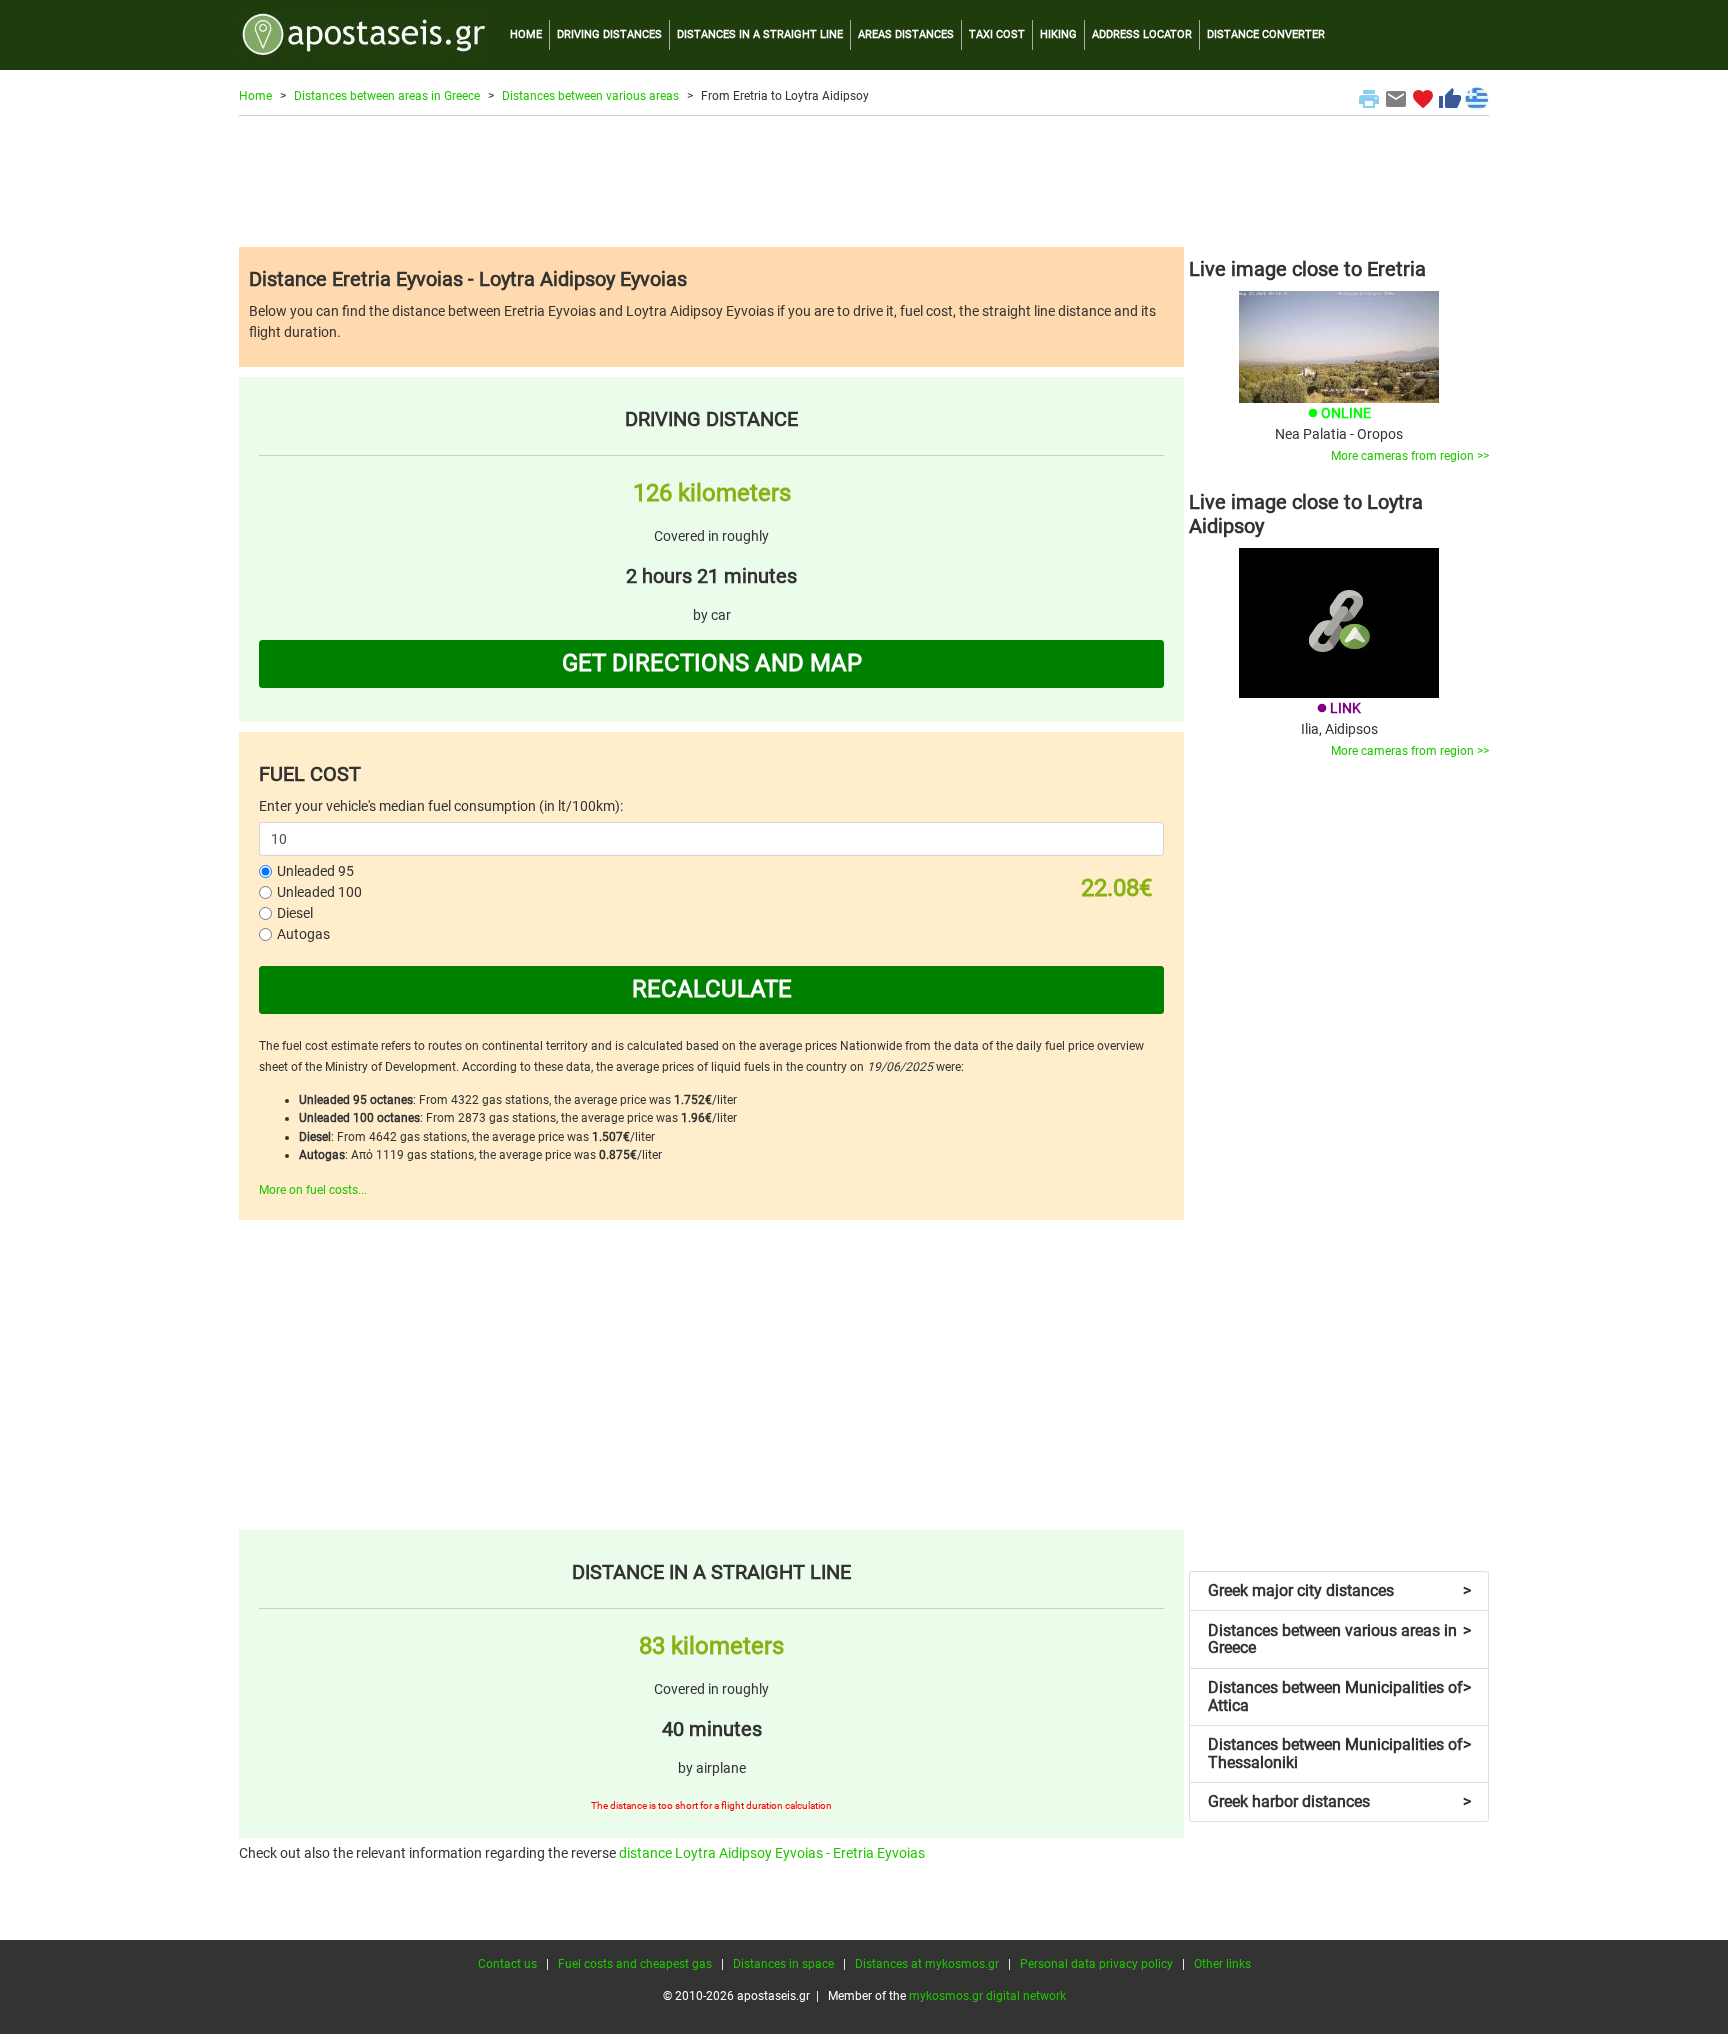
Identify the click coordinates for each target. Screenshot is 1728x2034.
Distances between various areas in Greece (1339, 1639)
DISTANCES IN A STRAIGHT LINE (760, 34)
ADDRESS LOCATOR (1142, 34)
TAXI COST (997, 34)
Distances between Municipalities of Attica (1339, 1696)
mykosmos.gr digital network (987, 1996)
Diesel (295, 913)
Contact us (507, 1964)
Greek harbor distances (1339, 1801)
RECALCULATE (712, 989)
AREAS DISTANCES (906, 34)
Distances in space (783, 1964)
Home (255, 96)
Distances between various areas (590, 96)
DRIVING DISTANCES (609, 34)
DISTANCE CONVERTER (1266, 34)
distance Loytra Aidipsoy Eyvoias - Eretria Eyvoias (772, 1853)
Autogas (303, 934)
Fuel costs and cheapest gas (635, 1964)
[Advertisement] (864, 181)
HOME (526, 34)
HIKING (1058, 34)
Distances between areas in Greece (387, 96)
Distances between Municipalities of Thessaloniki (1339, 1753)
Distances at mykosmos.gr (927, 1964)
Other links (1222, 1964)
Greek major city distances (1339, 1590)
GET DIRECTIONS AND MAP (712, 663)
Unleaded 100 (319, 892)
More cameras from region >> (1410, 456)
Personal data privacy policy (1096, 1964)
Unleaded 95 (315, 871)
